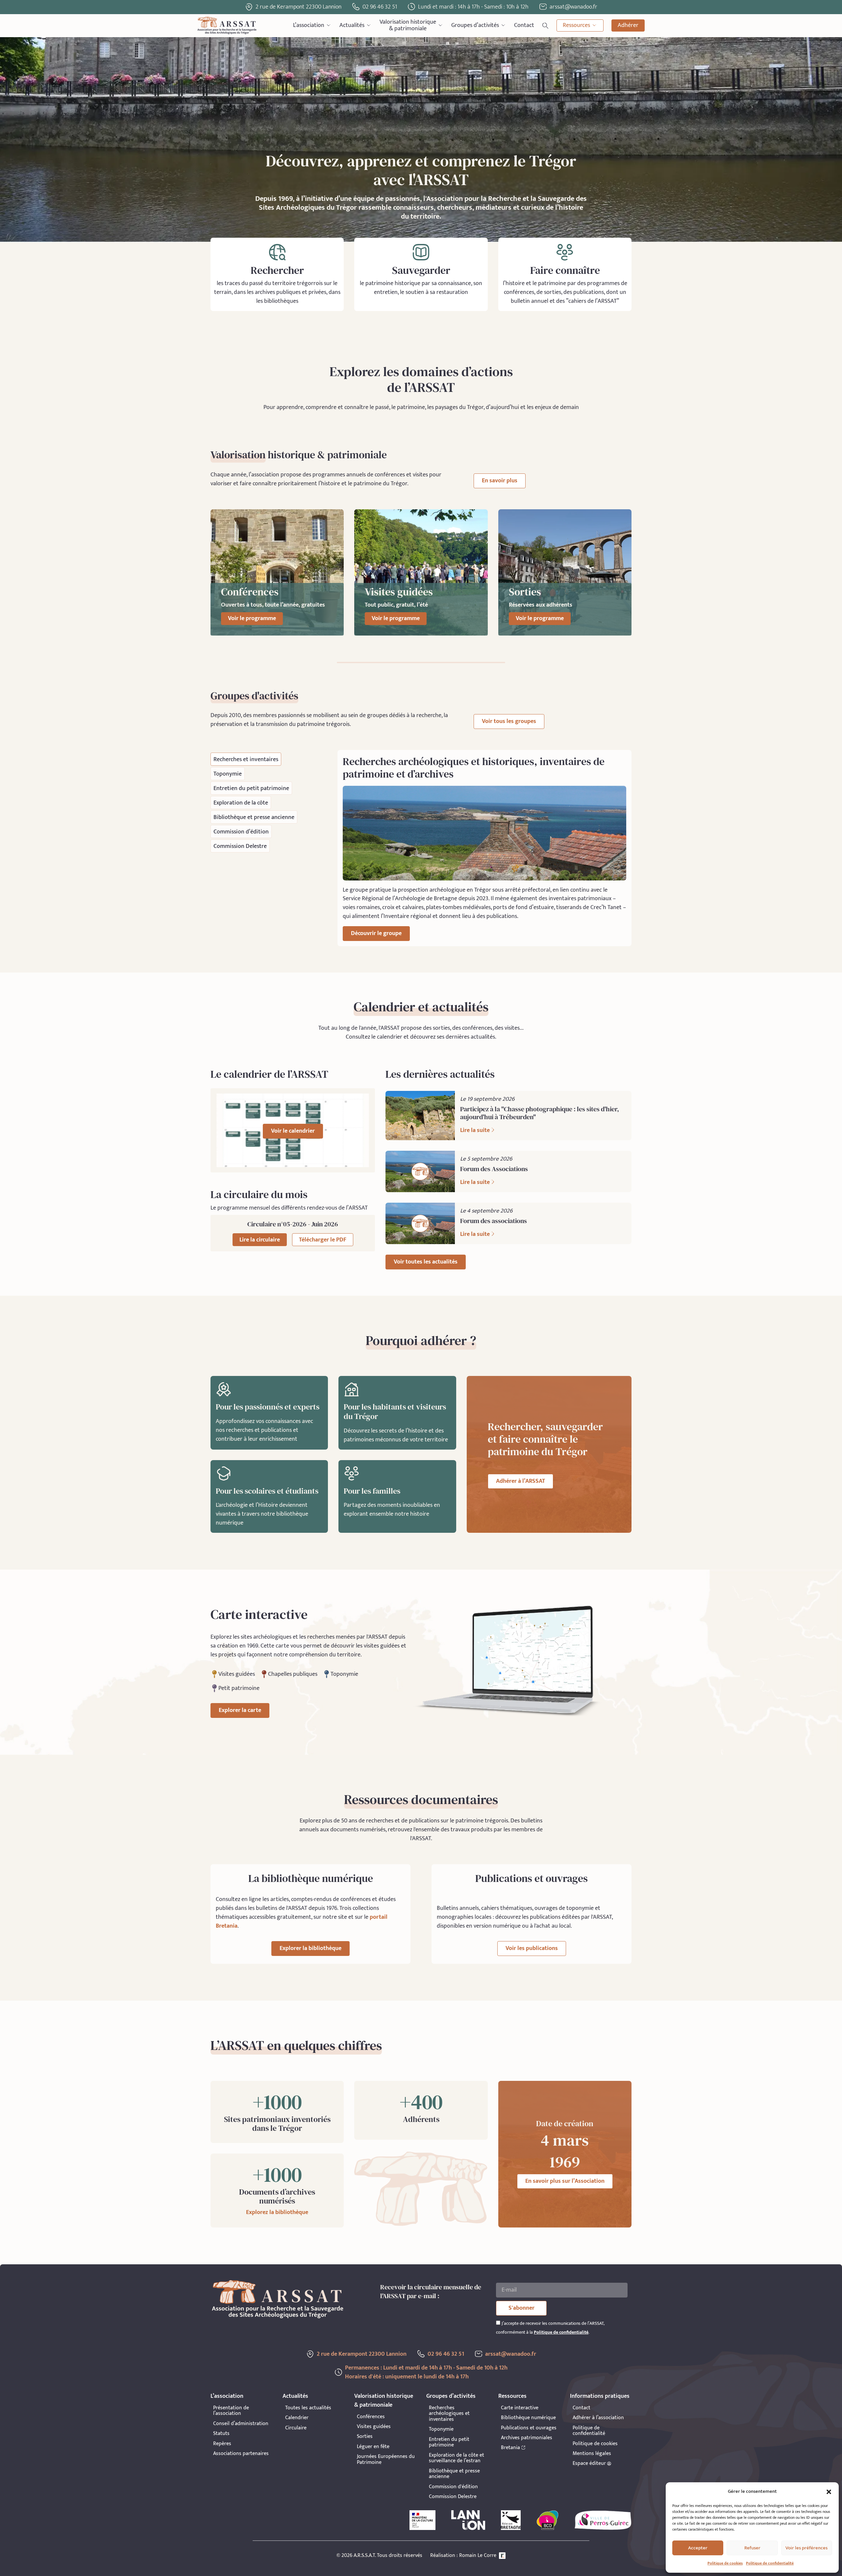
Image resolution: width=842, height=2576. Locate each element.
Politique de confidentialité (770, 2563)
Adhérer (628, 25)
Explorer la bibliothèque (310, 1948)
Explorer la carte (240, 1710)
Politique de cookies (725, 2563)
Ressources (576, 25)
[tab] (246, 759)
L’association (309, 25)
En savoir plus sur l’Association (565, 2181)
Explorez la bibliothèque (277, 2212)
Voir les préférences (806, 2548)
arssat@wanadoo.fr (511, 2354)
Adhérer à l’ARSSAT (520, 1481)
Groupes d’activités (475, 25)
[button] (829, 2492)
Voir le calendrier (293, 1131)
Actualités (352, 25)
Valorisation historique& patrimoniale (408, 25)
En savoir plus (500, 481)
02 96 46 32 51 (380, 7)
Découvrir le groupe (376, 933)
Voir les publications (532, 1948)
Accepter (698, 2548)
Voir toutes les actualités (426, 1262)
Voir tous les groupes (509, 721)
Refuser (752, 2548)
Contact (524, 25)
